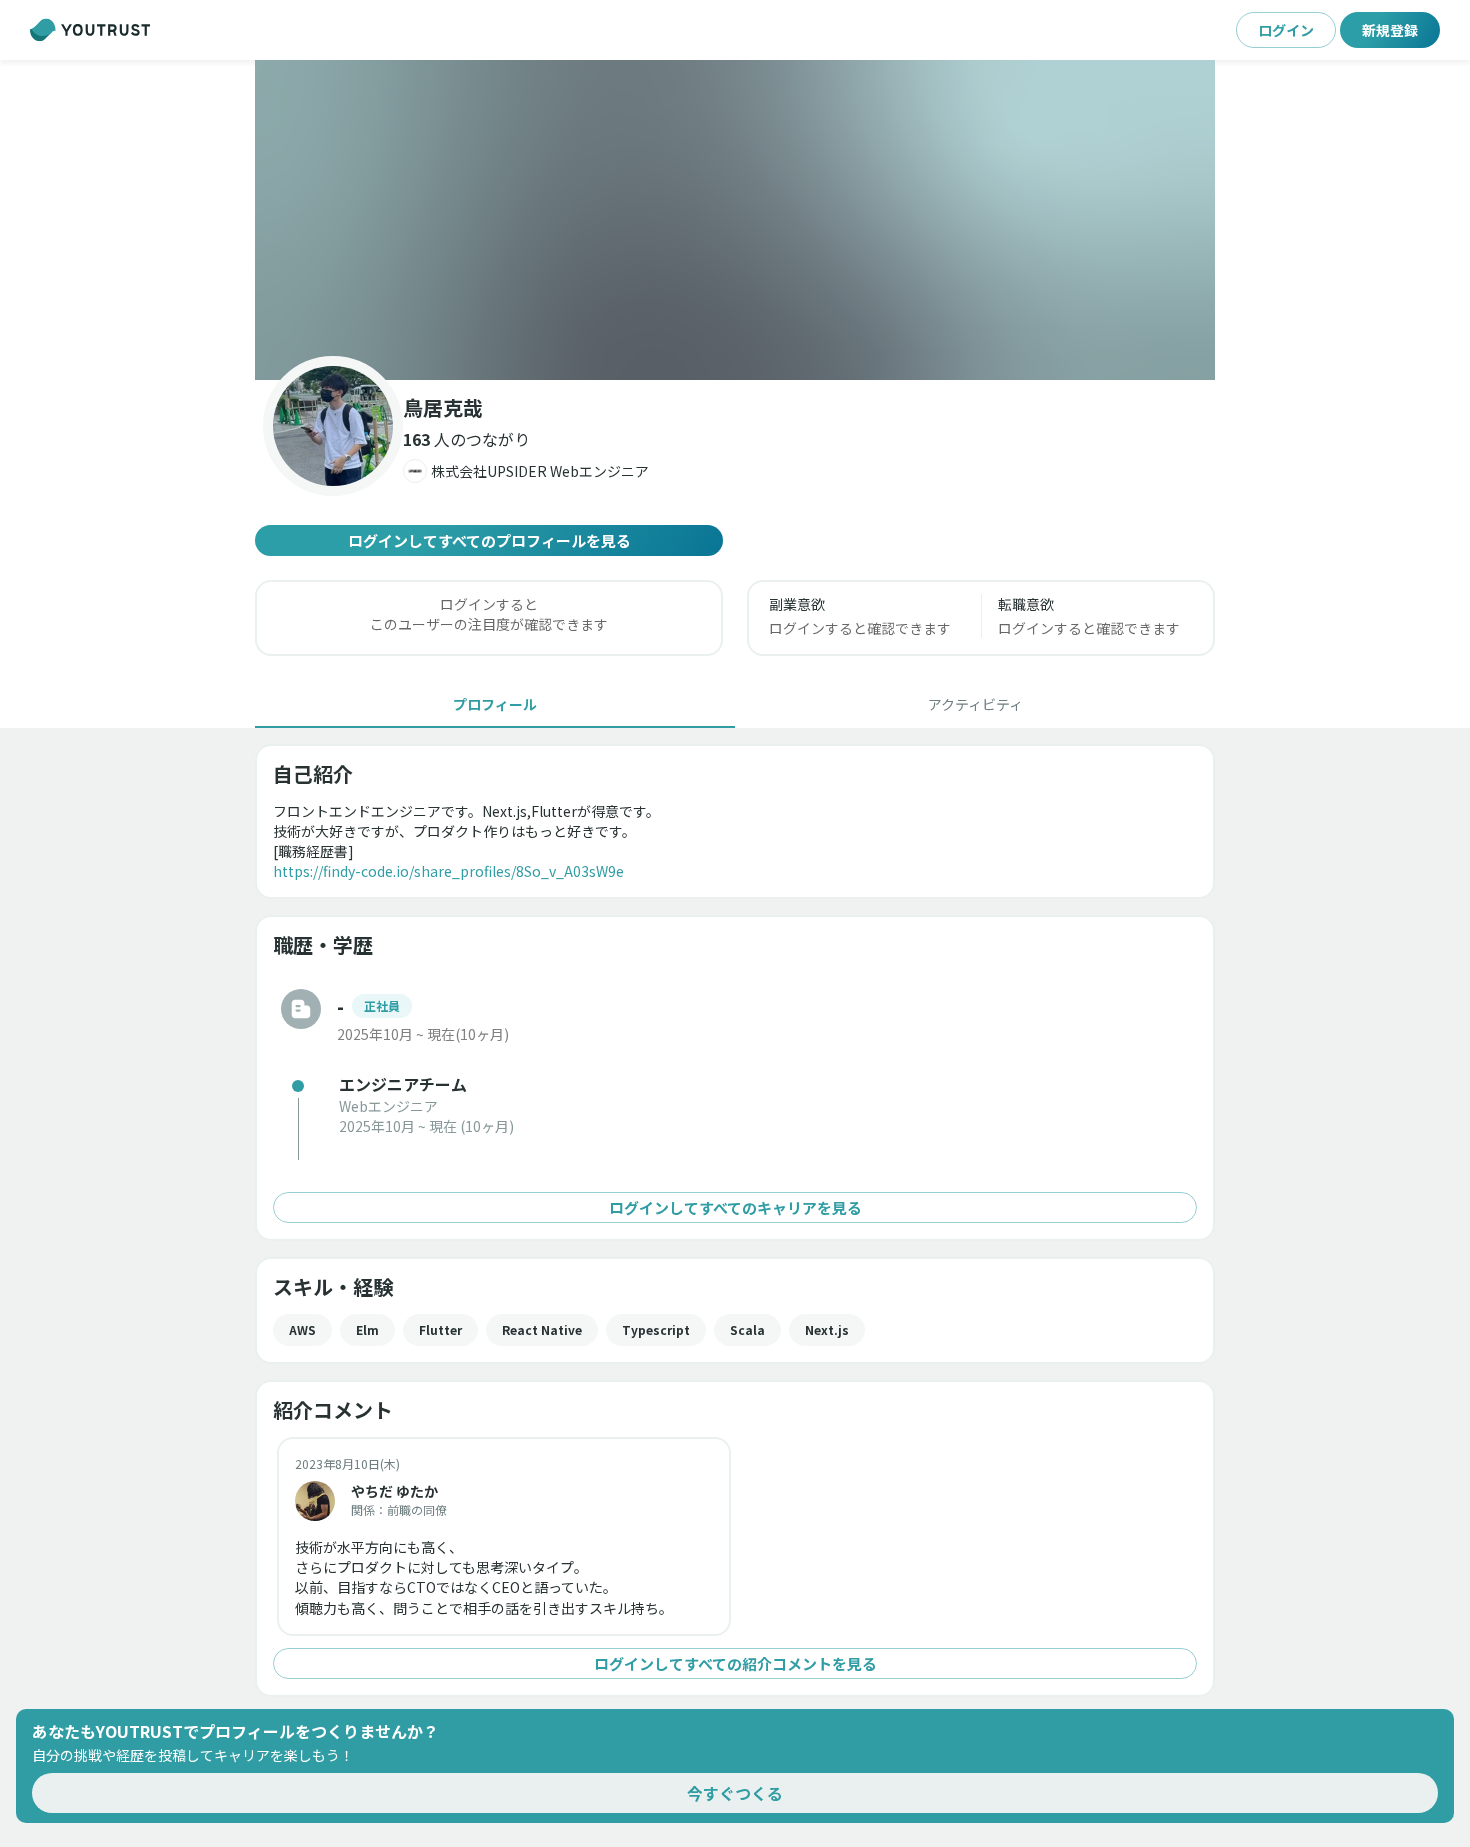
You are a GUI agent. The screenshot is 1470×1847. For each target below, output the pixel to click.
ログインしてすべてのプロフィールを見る (489, 540)
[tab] (495, 704)
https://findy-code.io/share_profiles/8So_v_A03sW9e (448, 871)
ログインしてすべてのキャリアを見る (735, 1207)
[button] (735, 220)
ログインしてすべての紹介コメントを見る (735, 1663)
